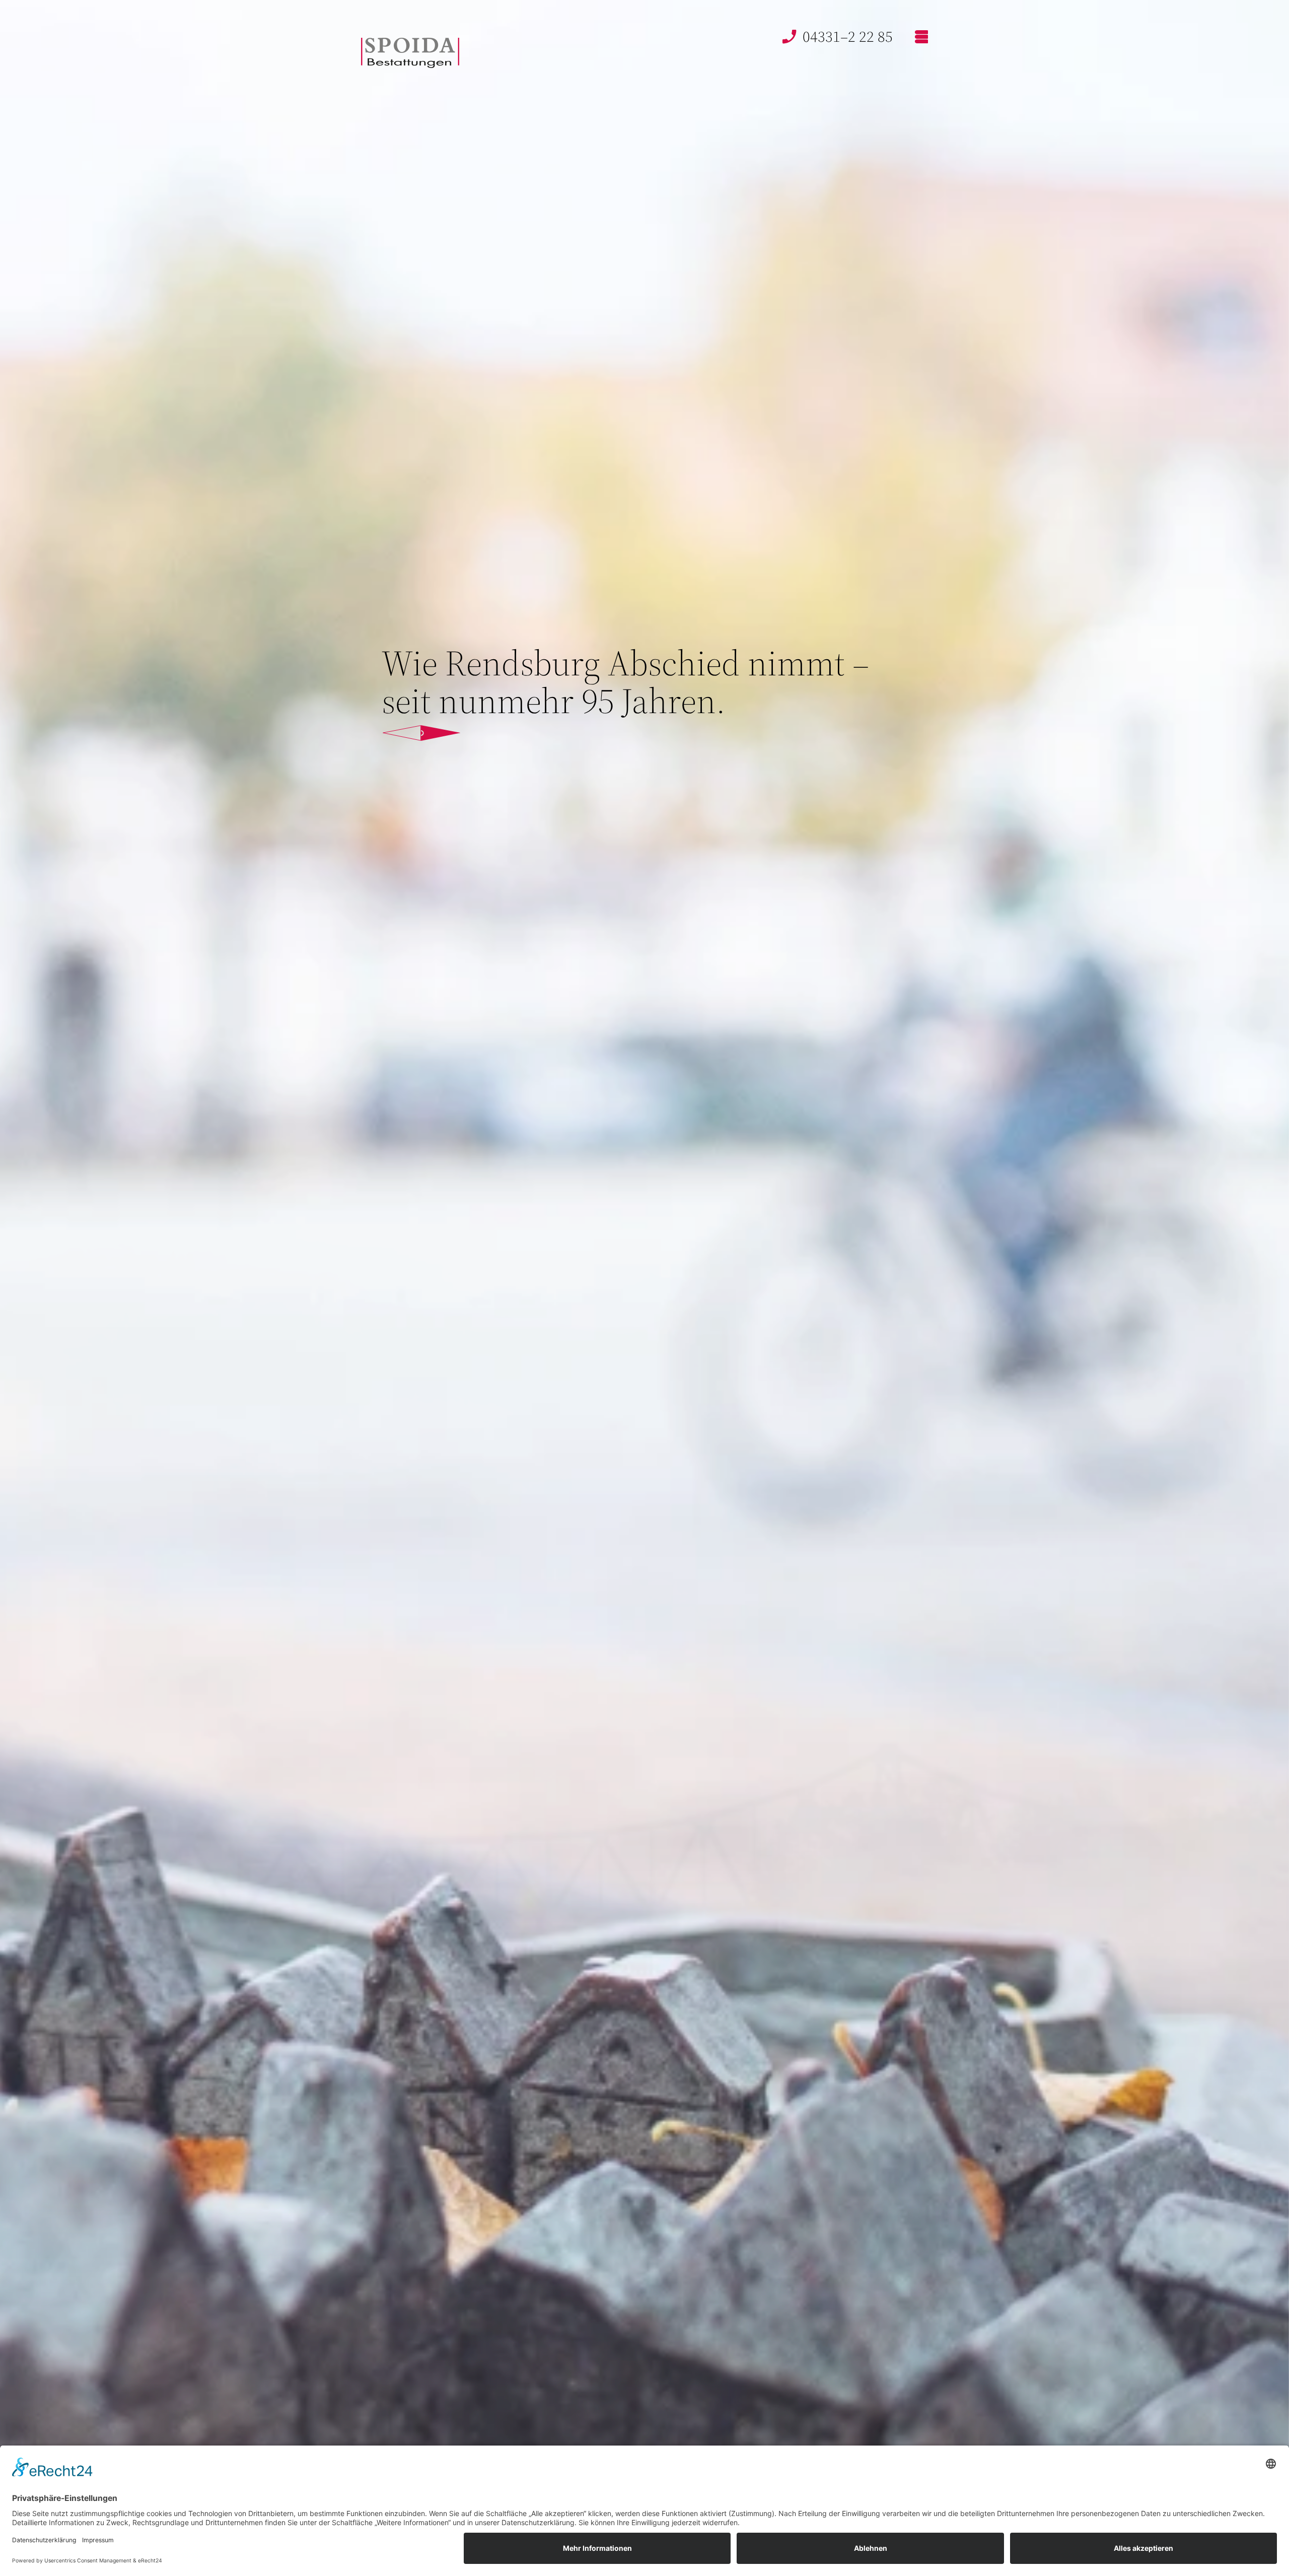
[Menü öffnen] (920, 37)
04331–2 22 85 (848, 37)
